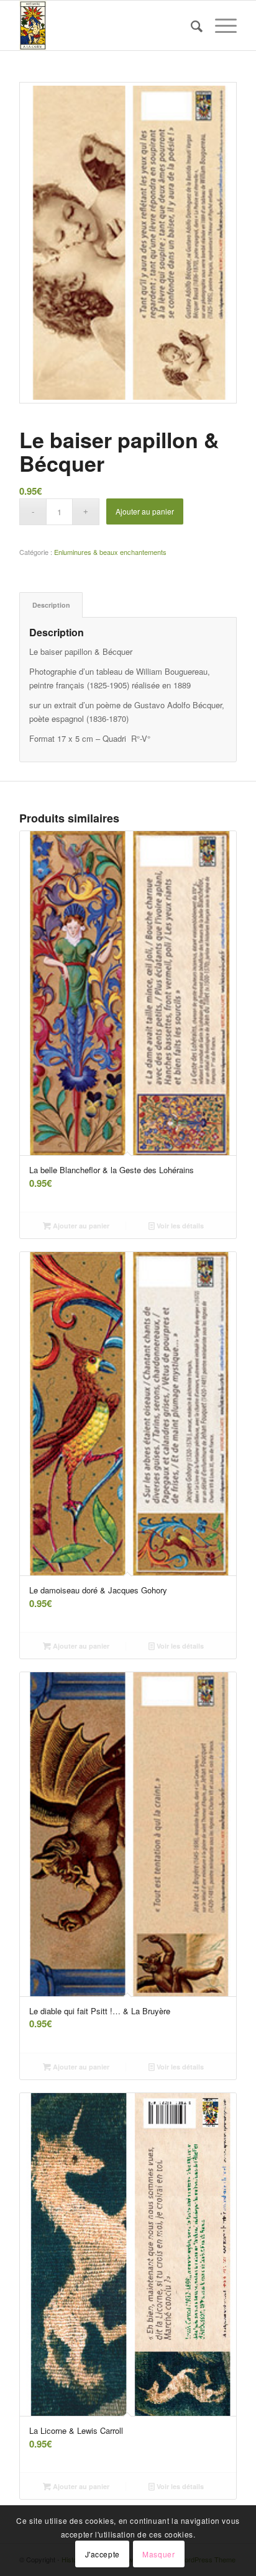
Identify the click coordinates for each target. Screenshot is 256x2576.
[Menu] (220, 25)
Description (51, 605)
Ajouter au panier (145, 511)
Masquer (158, 2554)
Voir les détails (179, 1226)
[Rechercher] (190, 25)
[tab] (51, 605)
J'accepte (103, 2554)
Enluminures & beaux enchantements (110, 552)
